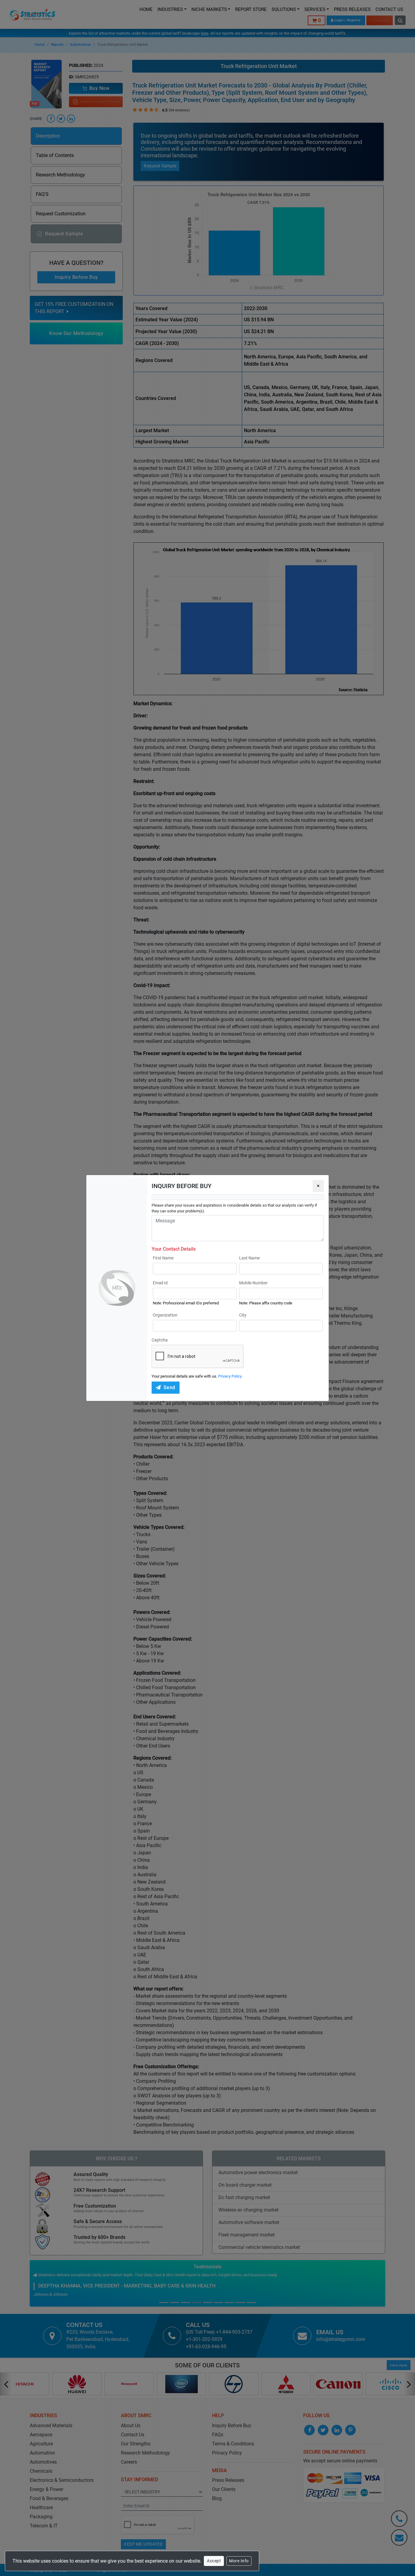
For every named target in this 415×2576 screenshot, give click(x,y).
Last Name (249, 1258)
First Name (163, 1258)
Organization (165, 1315)
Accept (214, 2561)
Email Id (160, 1283)
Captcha (160, 1340)
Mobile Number (253, 1283)
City (243, 1315)
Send (169, 1387)
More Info (239, 2561)
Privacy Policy (230, 1376)
